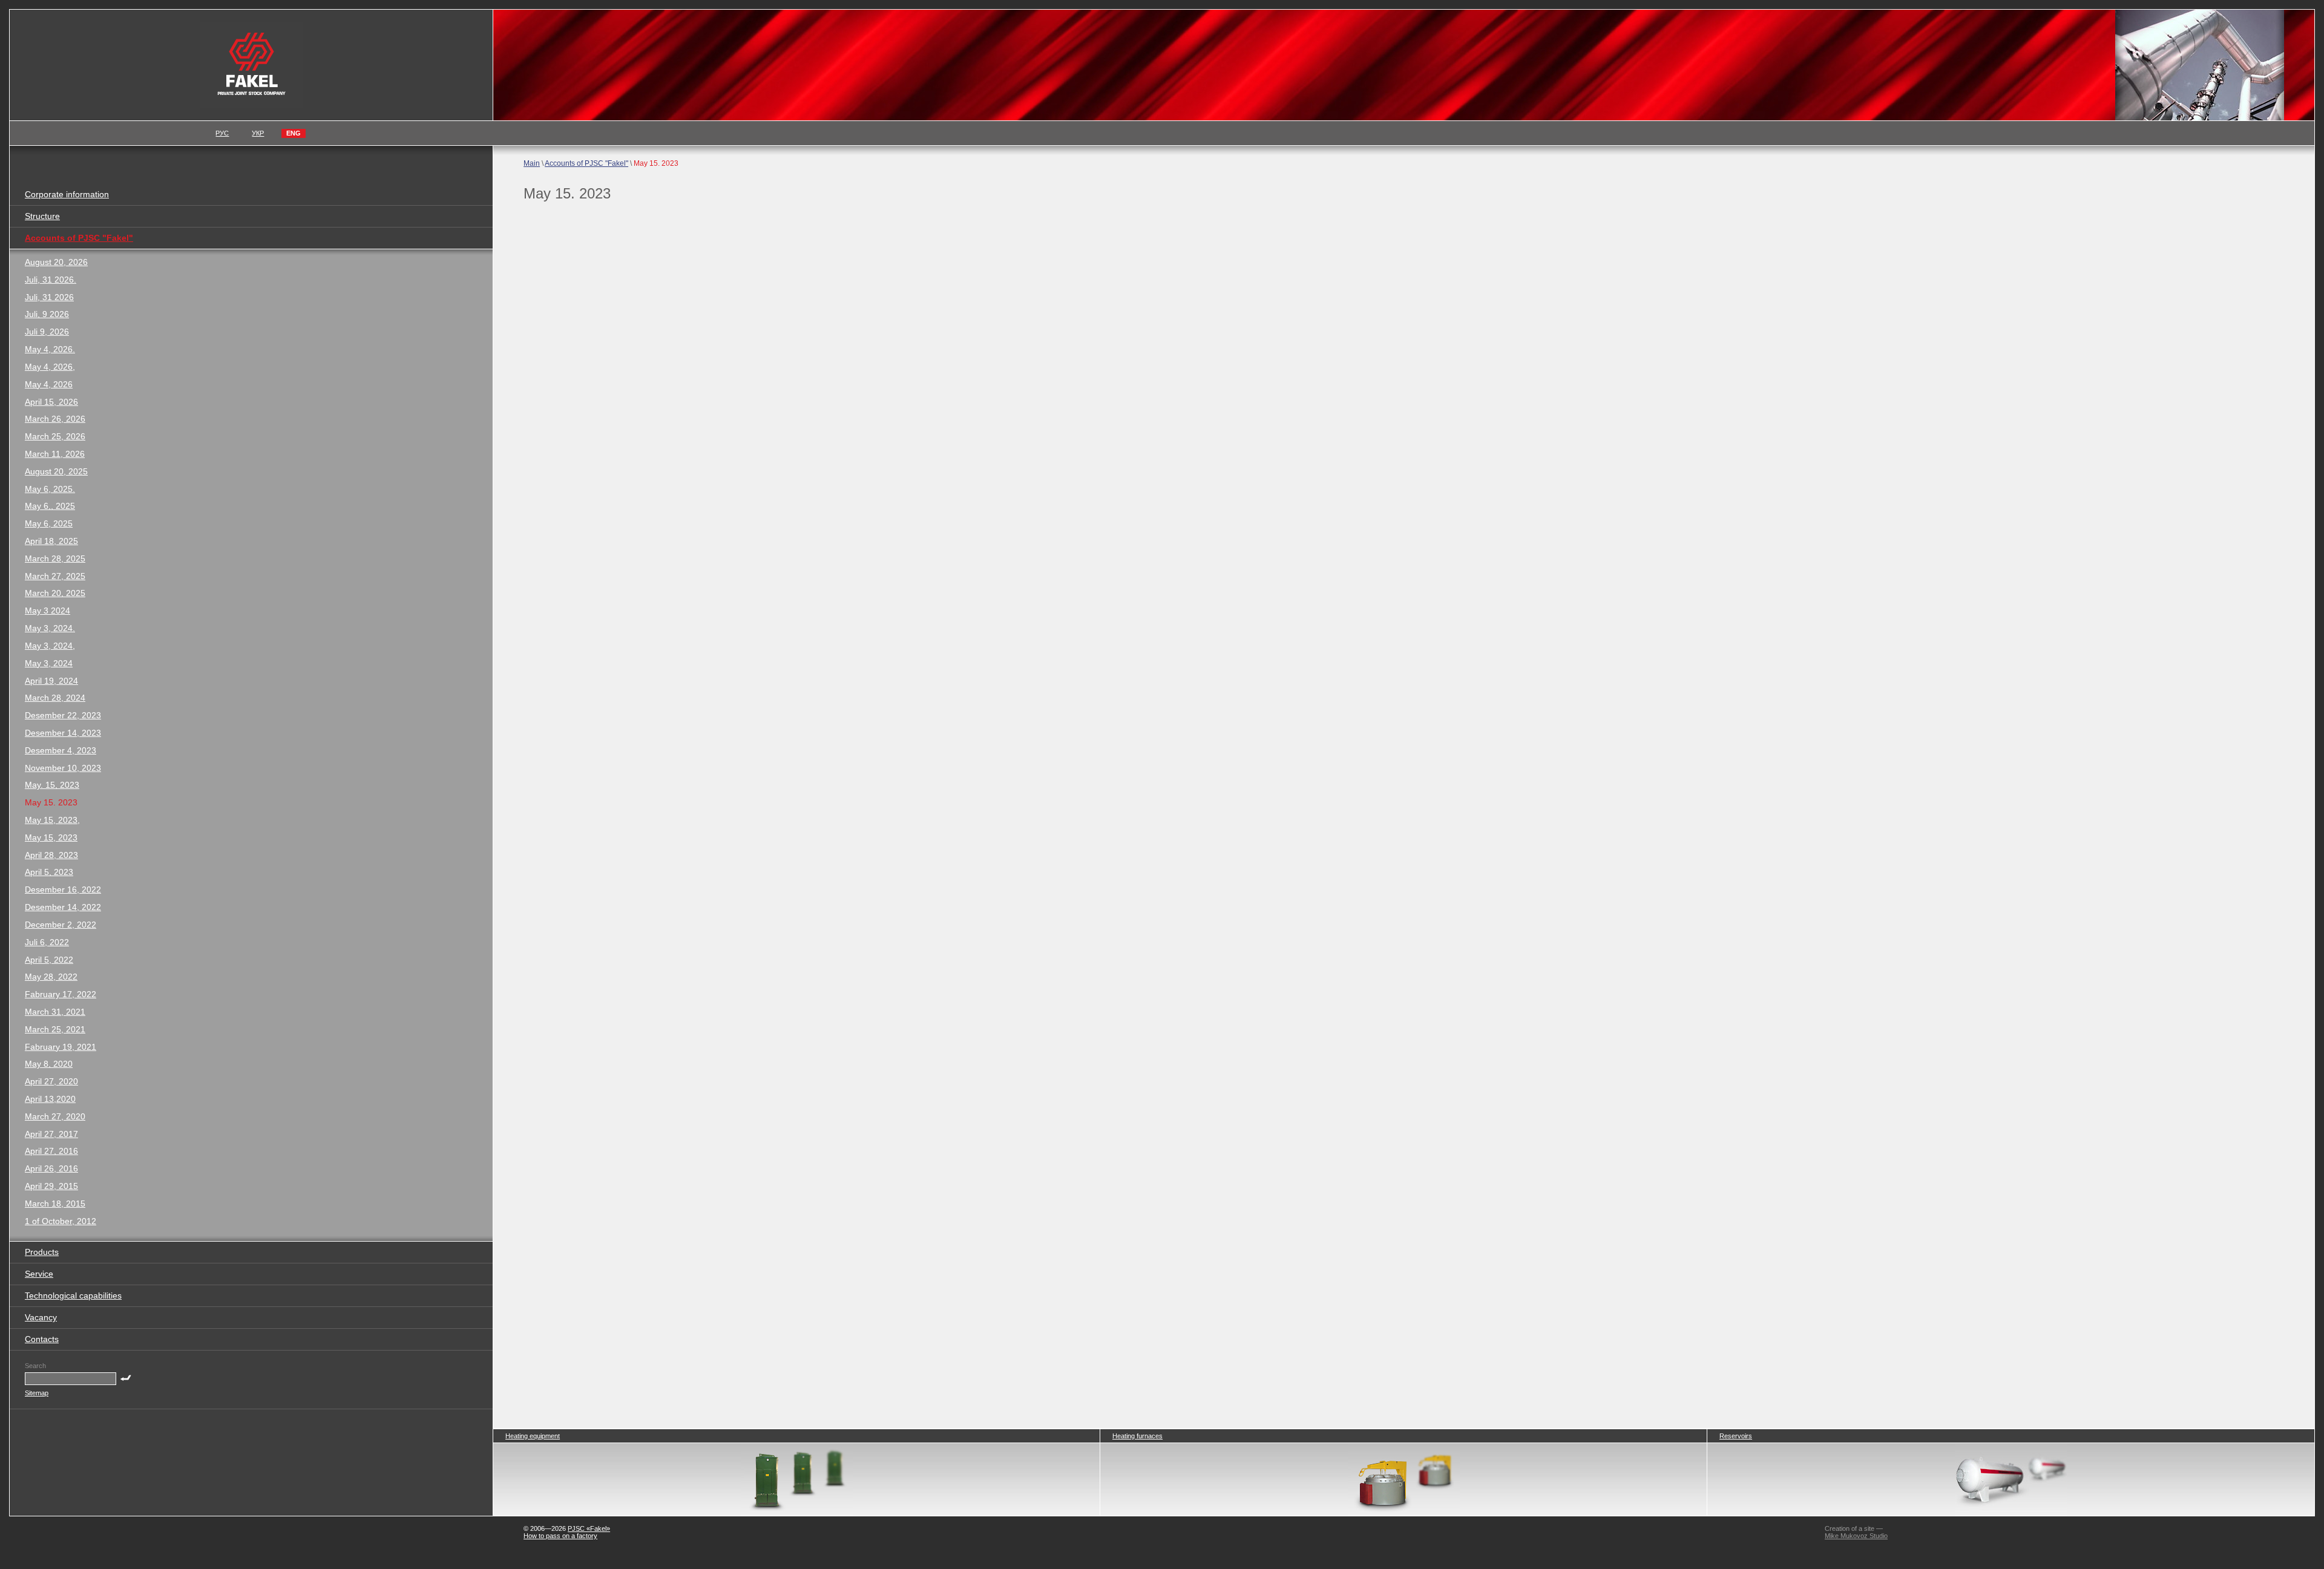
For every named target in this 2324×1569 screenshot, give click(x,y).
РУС (222, 133)
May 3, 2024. (50, 628)
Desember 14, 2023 (63, 733)
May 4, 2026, (50, 367)
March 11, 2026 (55, 454)
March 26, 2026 (55, 419)
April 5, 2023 (49, 872)
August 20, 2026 (56, 262)
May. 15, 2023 (52, 785)
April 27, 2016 (51, 1151)
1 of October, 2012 (61, 1221)
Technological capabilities (73, 1295)
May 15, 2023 (51, 837)
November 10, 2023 (63, 768)
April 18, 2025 (51, 541)
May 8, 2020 (49, 1064)
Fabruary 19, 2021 (61, 1047)
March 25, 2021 (55, 1029)
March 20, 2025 (55, 593)
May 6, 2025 (49, 523)
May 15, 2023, (52, 820)
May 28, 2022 (51, 977)
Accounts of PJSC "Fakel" (586, 163)
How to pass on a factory (560, 1536)
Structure (42, 216)
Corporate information (67, 194)
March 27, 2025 (55, 576)
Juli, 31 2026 (49, 297)
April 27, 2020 (51, 1081)
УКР (258, 133)
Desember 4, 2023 (61, 750)
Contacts (42, 1339)
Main (532, 163)
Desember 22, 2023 (63, 715)
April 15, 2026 (51, 402)
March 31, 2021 (55, 1012)
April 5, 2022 (49, 960)
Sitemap (37, 1393)
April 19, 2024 (51, 681)
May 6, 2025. (50, 489)
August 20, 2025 (56, 471)
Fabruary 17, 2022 (61, 994)
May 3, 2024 (49, 663)
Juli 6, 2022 (47, 942)
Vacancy (41, 1317)
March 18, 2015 (55, 1204)
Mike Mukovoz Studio (1856, 1536)
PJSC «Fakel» (589, 1528)
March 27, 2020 (55, 1116)
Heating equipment (533, 1436)
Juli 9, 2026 (47, 332)
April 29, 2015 (51, 1186)
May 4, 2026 (49, 384)
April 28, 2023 (51, 855)
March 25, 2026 (55, 436)
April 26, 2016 (51, 1168)
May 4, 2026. (50, 349)
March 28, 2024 (55, 698)
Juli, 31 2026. (51, 280)
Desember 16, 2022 (63, 889)
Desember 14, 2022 (63, 907)
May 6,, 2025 (50, 506)
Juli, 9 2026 (47, 314)
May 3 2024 (48, 611)
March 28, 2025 (55, 558)
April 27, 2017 (51, 1134)
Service (39, 1274)
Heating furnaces (1137, 1436)
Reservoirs (1736, 1436)
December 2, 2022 (61, 925)
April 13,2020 (50, 1099)
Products (42, 1252)
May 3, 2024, (50, 646)
